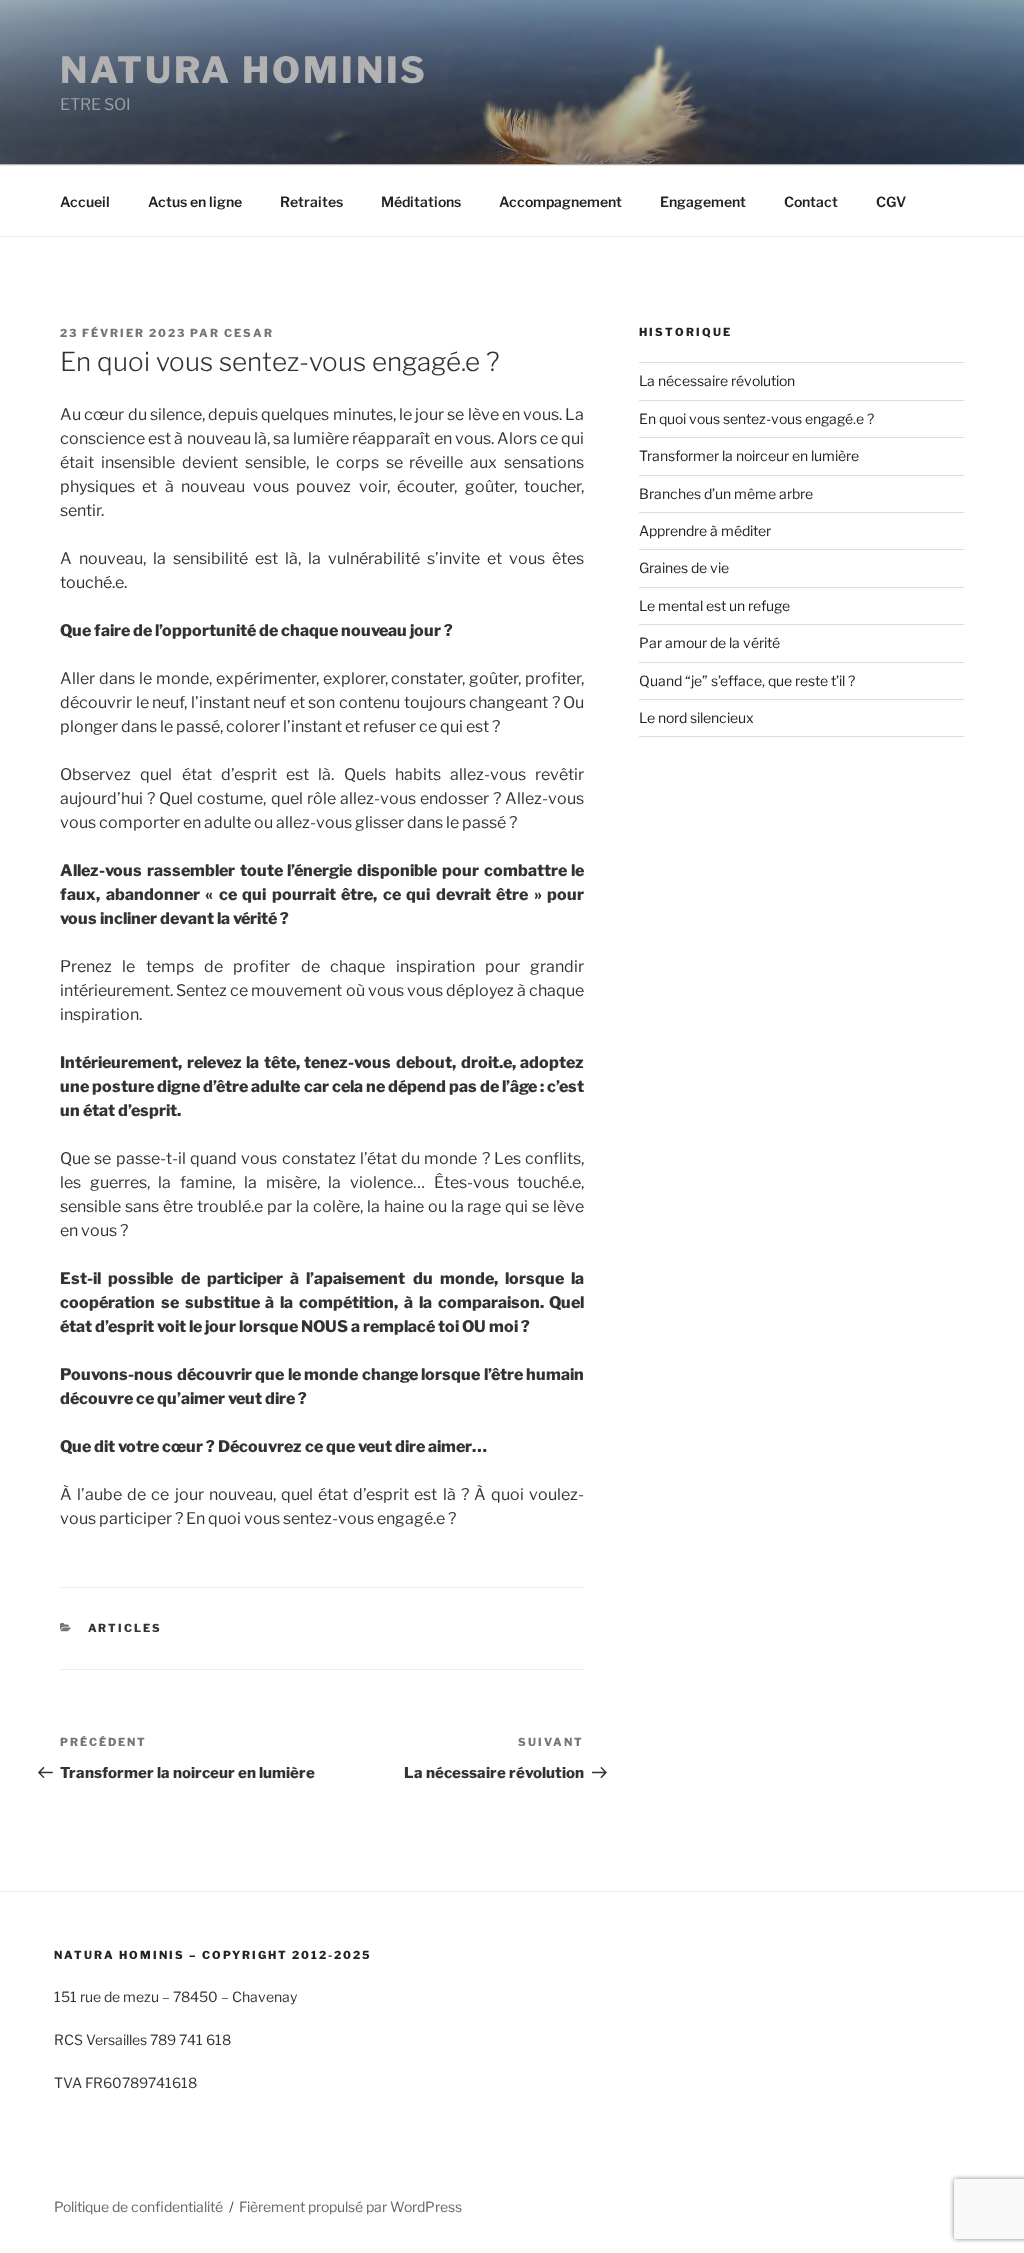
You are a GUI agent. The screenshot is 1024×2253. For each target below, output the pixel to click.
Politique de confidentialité (138, 2206)
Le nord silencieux (696, 717)
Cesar (249, 333)
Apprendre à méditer (705, 530)
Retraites (311, 201)
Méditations (421, 201)
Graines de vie (684, 567)
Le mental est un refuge (714, 605)
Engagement (703, 201)
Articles (125, 1628)
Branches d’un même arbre (726, 493)
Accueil (85, 201)
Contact (811, 201)
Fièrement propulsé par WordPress (350, 2206)
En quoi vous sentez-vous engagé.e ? (756, 418)
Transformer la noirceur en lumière (749, 455)
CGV (891, 201)
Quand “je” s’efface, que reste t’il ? (747, 680)
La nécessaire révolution (717, 380)
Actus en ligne (195, 201)
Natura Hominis (244, 70)
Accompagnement (560, 201)
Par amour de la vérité (709, 642)
